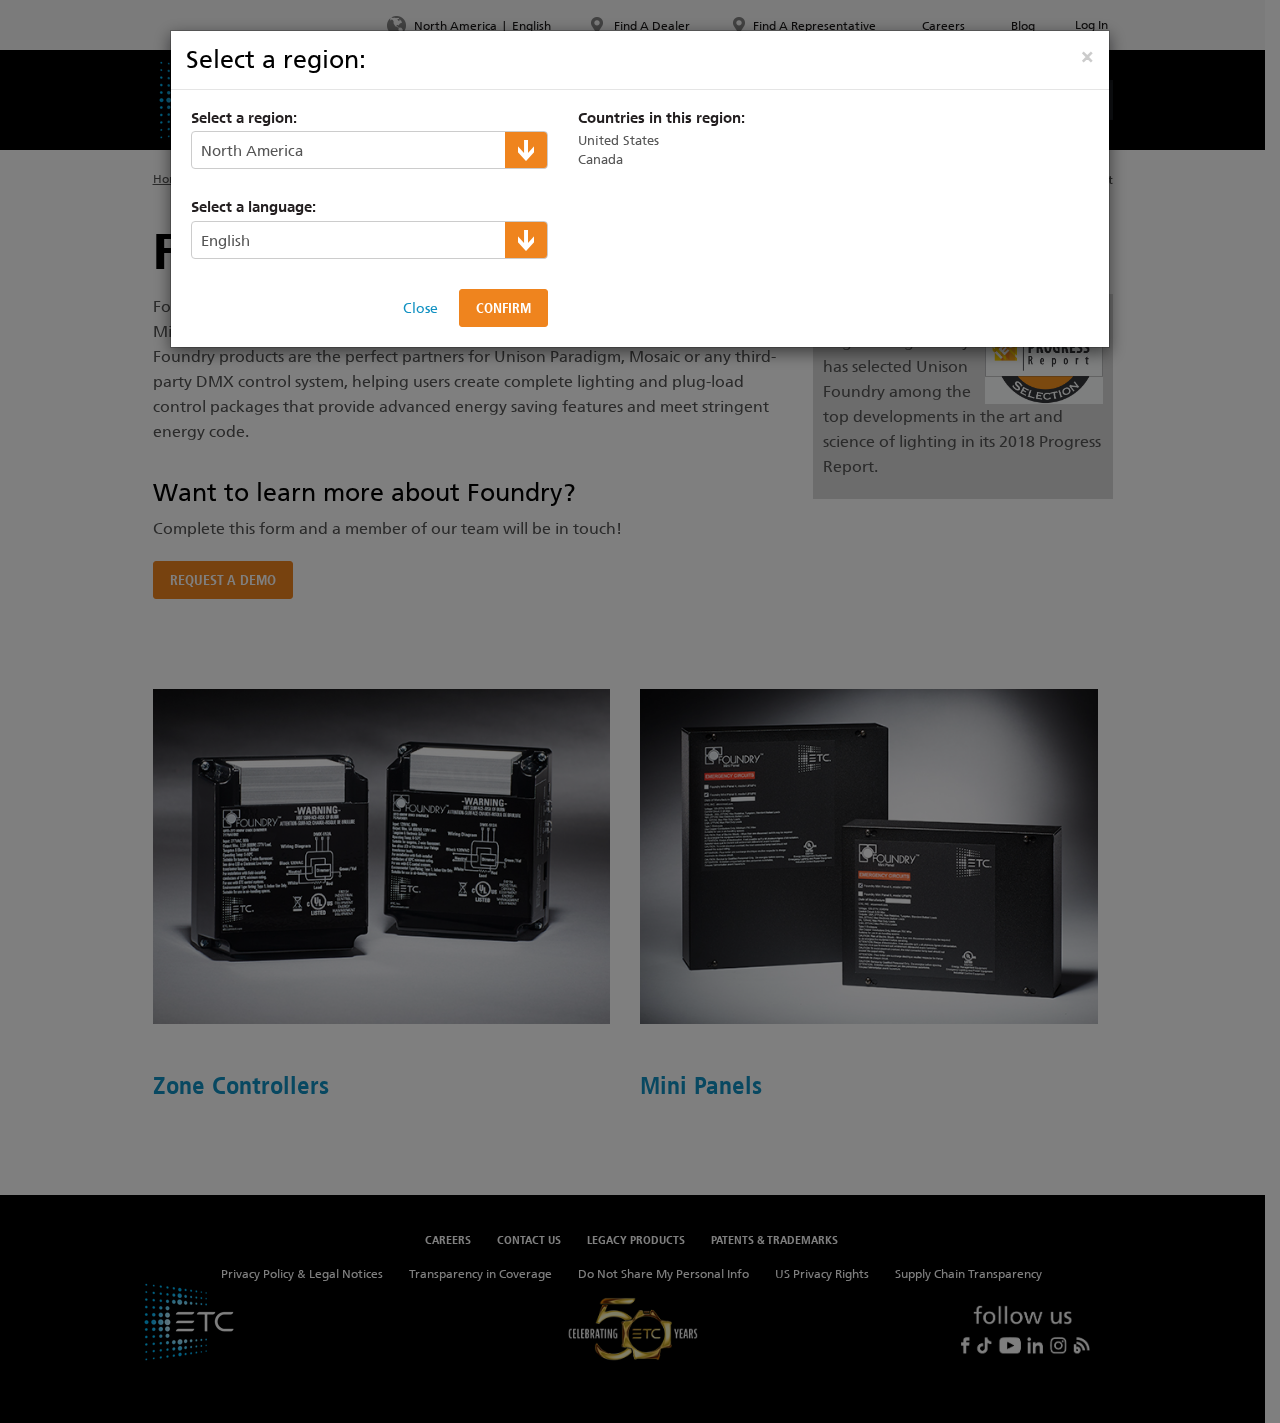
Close (420, 308)
